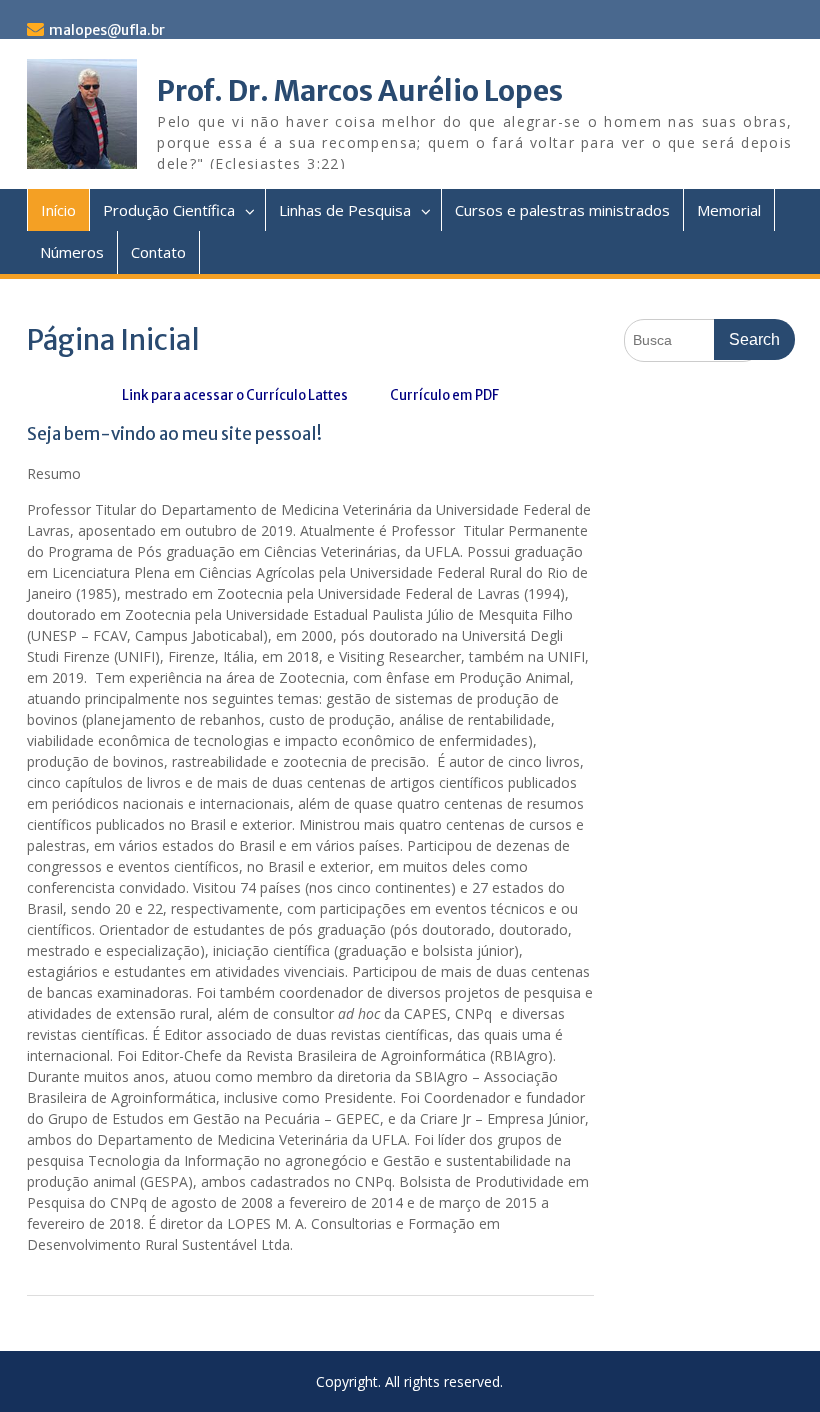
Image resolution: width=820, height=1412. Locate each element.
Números (72, 252)
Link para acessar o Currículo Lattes (235, 395)
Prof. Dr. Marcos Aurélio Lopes (360, 91)
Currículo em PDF (443, 395)
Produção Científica (169, 210)
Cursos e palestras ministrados (562, 210)
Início (58, 210)
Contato (158, 252)
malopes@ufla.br (107, 30)
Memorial (729, 210)
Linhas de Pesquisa (345, 210)
